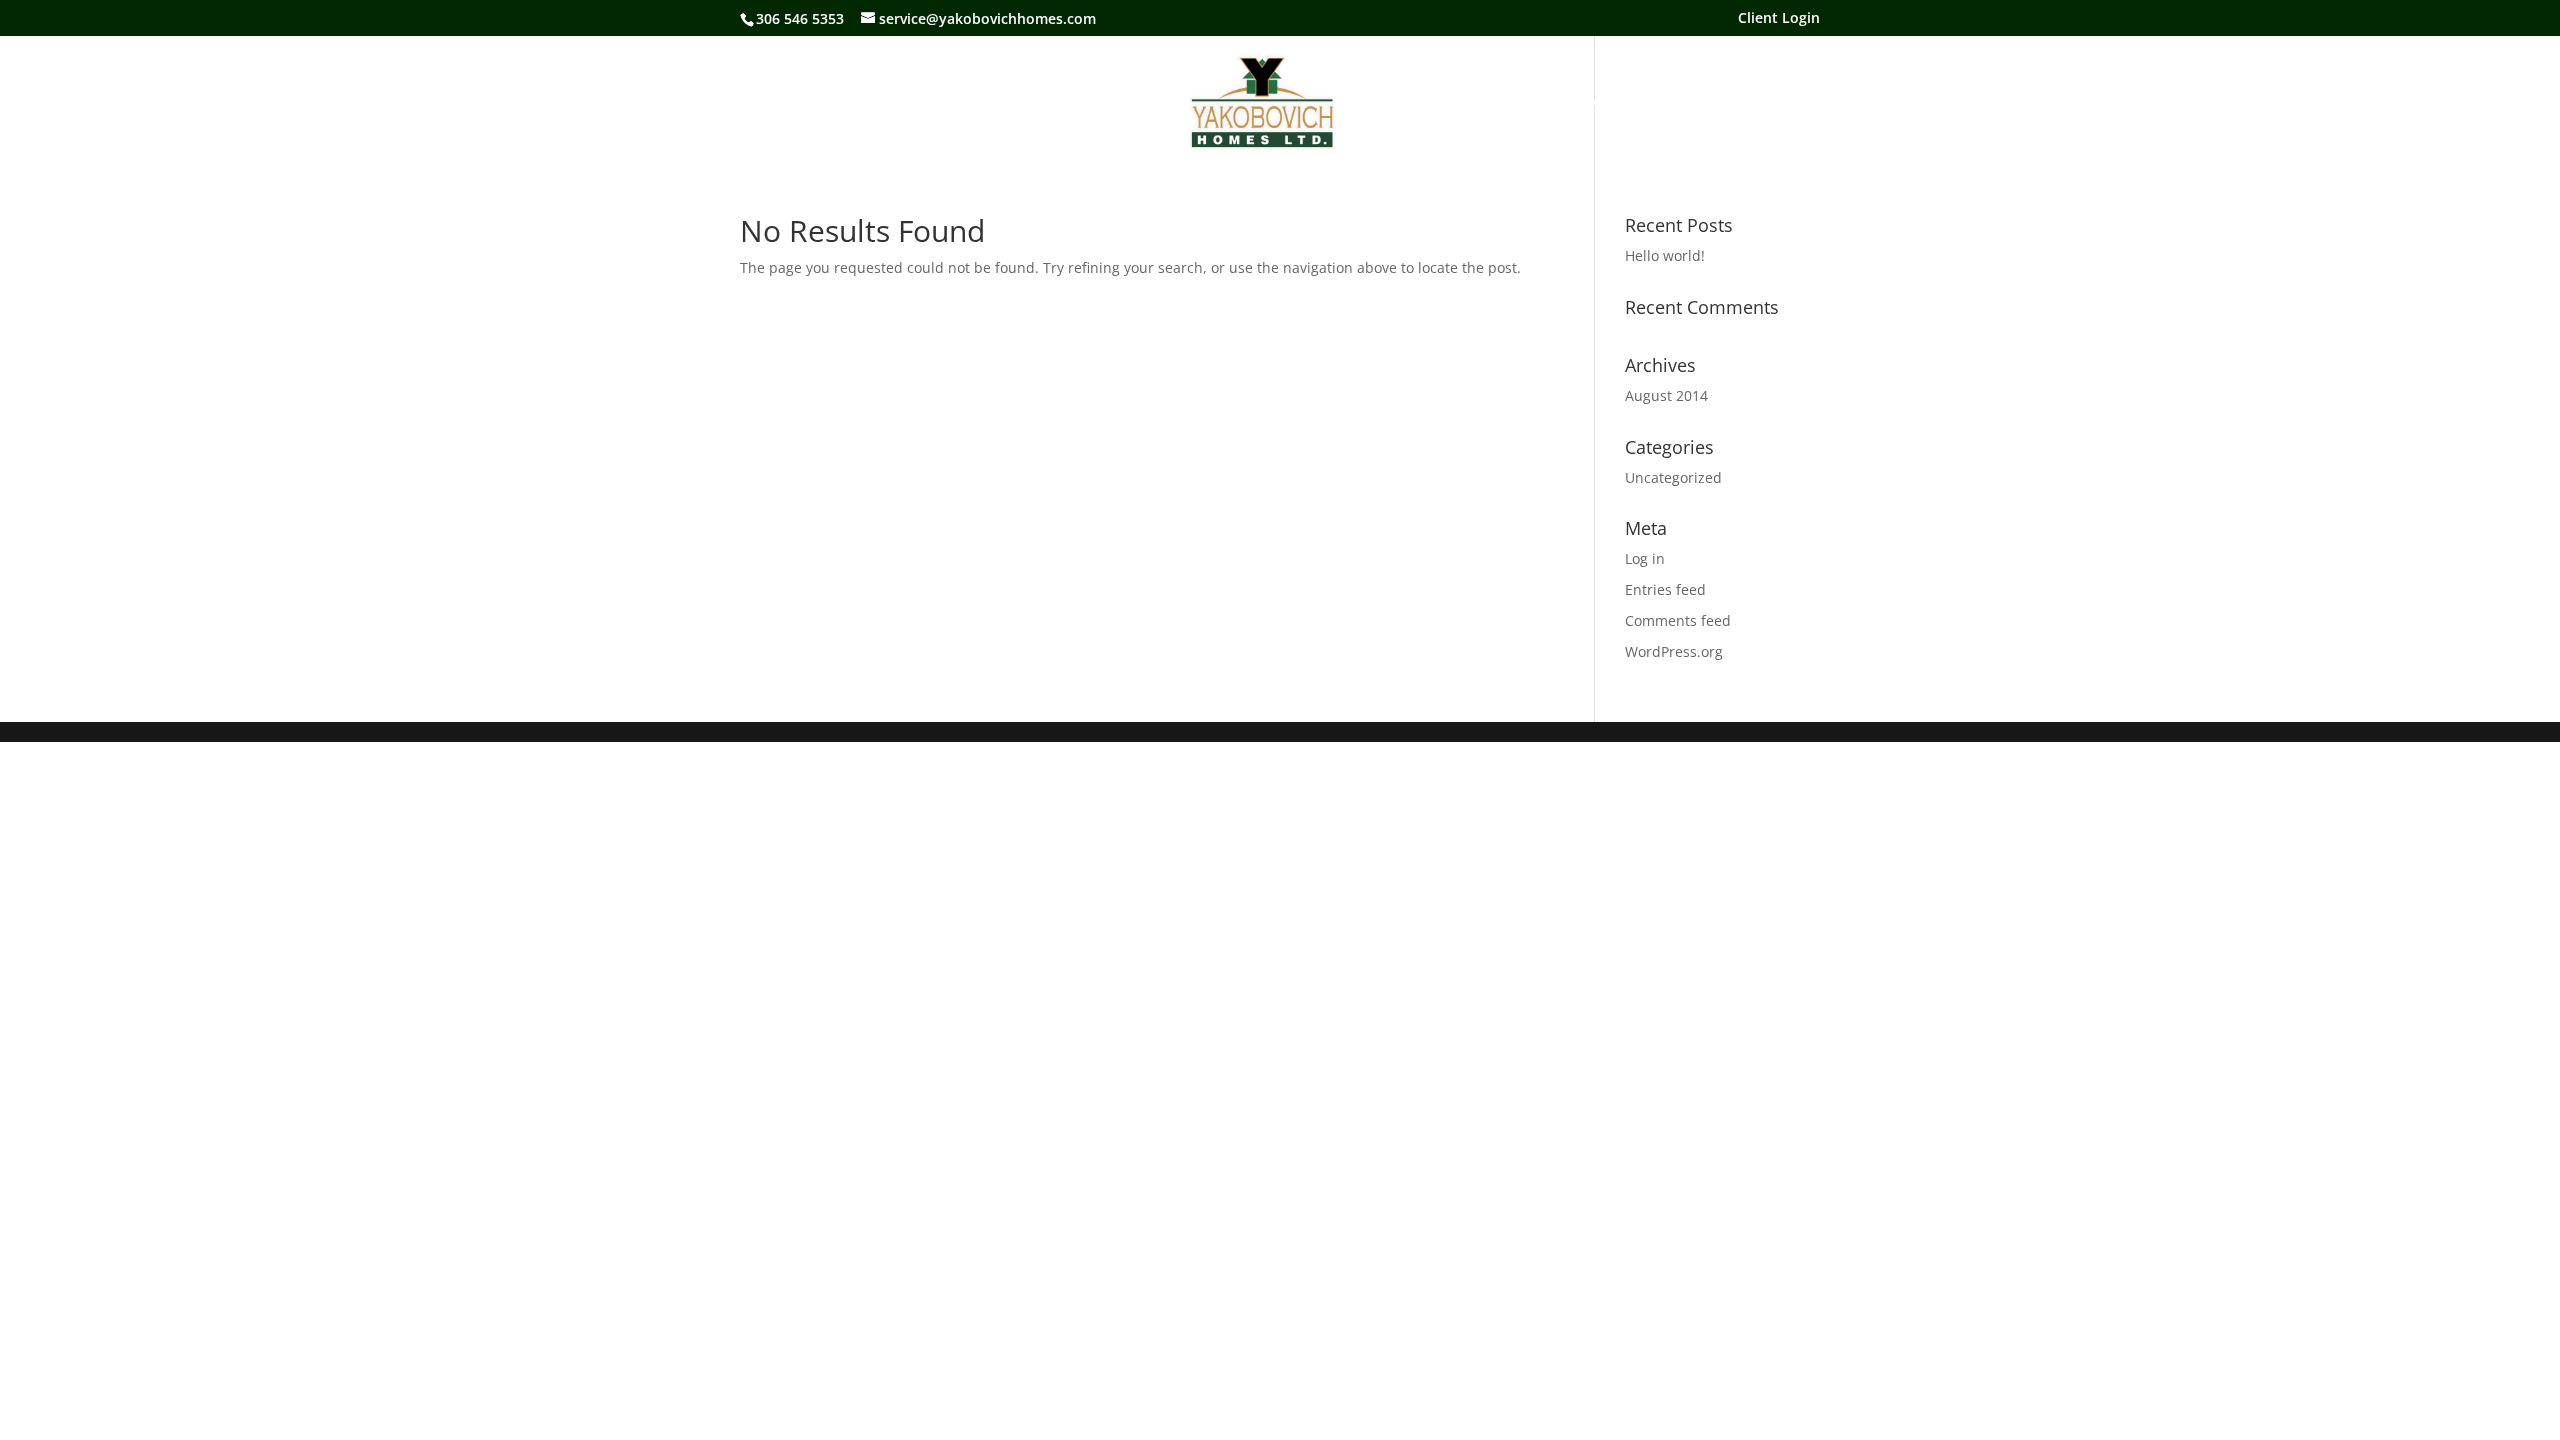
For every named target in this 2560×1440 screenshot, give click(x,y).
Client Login (1779, 19)
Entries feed (1665, 589)
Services (1389, 102)
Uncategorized (1673, 477)
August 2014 (1666, 395)
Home (953, 102)
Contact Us (1589, 102)
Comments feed (1678, 620)
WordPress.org (1674, 651)
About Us (1031, 102)
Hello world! (1665, 255)
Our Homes (1128, 102)
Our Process (1484, 102)
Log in (1645, 558)
